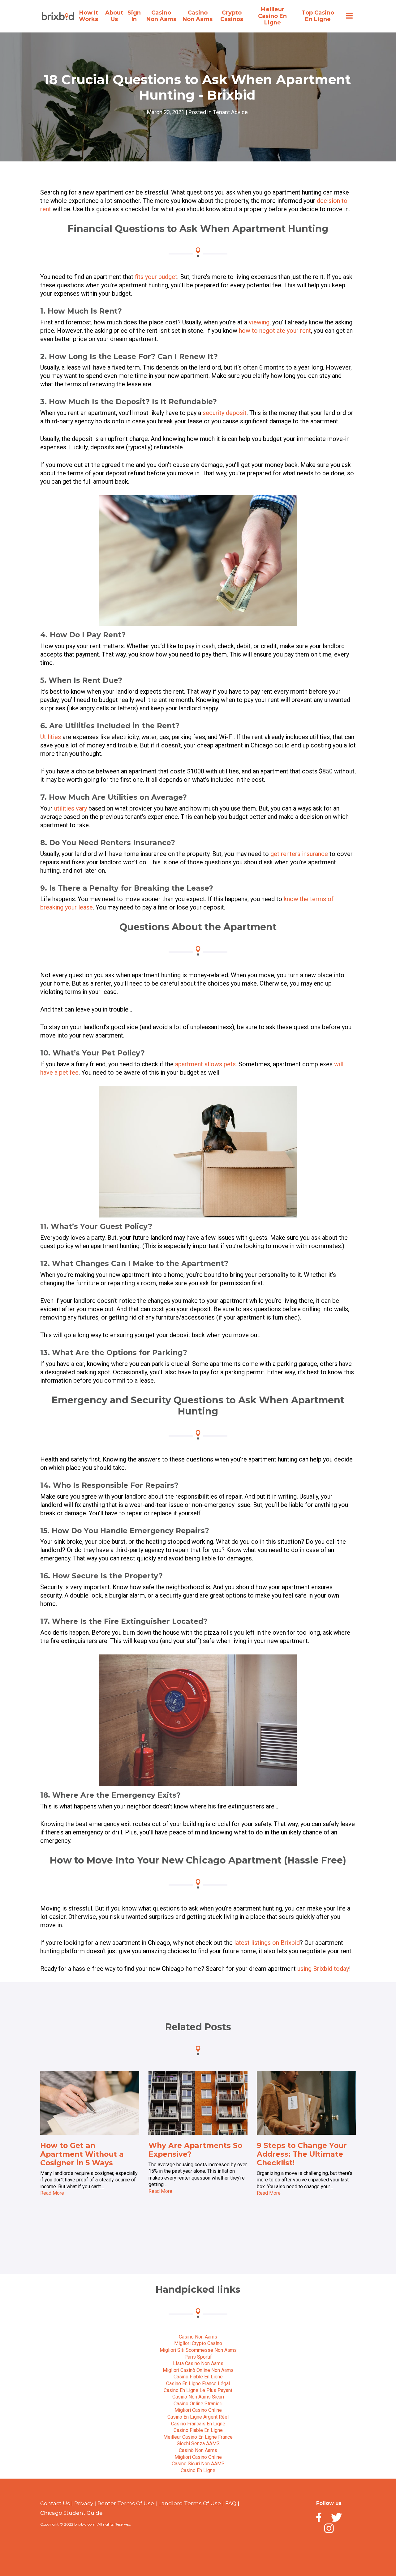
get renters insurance (299, 854)
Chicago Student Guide (71, 2513)
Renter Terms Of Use (126, 2503)
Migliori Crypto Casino (198, 2343)
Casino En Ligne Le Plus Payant (198, 2390)
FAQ (231, 2503)
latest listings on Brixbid (267, 1943)
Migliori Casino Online (198, 2410)
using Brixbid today (323, 1969)
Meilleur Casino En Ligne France (198, 2437)
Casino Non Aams (161, 16)
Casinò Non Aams (198, 2450)
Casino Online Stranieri (198, 2404)
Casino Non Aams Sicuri (198, 2397)
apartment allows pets (205, 1064)
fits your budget (156, 277)
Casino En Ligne (198, 2470)
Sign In (134, 16)
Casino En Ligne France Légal (198, 2383)
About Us (114, 16)
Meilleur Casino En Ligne (272, 16)
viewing (259, 322)
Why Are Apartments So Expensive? (195, 2150)
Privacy (84, 2503)
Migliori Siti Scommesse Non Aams (198, 2350)
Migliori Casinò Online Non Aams (198, 2370)
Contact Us (55, 2503)
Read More (52, 2193)
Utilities (51, 737)
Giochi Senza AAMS (198, 2443)
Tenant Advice (230, 112)
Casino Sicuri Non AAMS (198, 2464)
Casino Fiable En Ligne (198, 2377)
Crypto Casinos (232, 16)
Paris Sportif (198, 2357)
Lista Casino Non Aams (198, 2363)
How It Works (88, 16)
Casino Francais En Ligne (198, 2424)
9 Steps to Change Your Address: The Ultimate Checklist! (302, 2154)
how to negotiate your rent (275, 331)
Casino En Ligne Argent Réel (198, 2417)
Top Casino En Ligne (318, 16)
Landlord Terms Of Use (190, 2503)
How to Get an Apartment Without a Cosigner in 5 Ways (82, 2154)
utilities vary (71, 808)
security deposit (225, 413)
